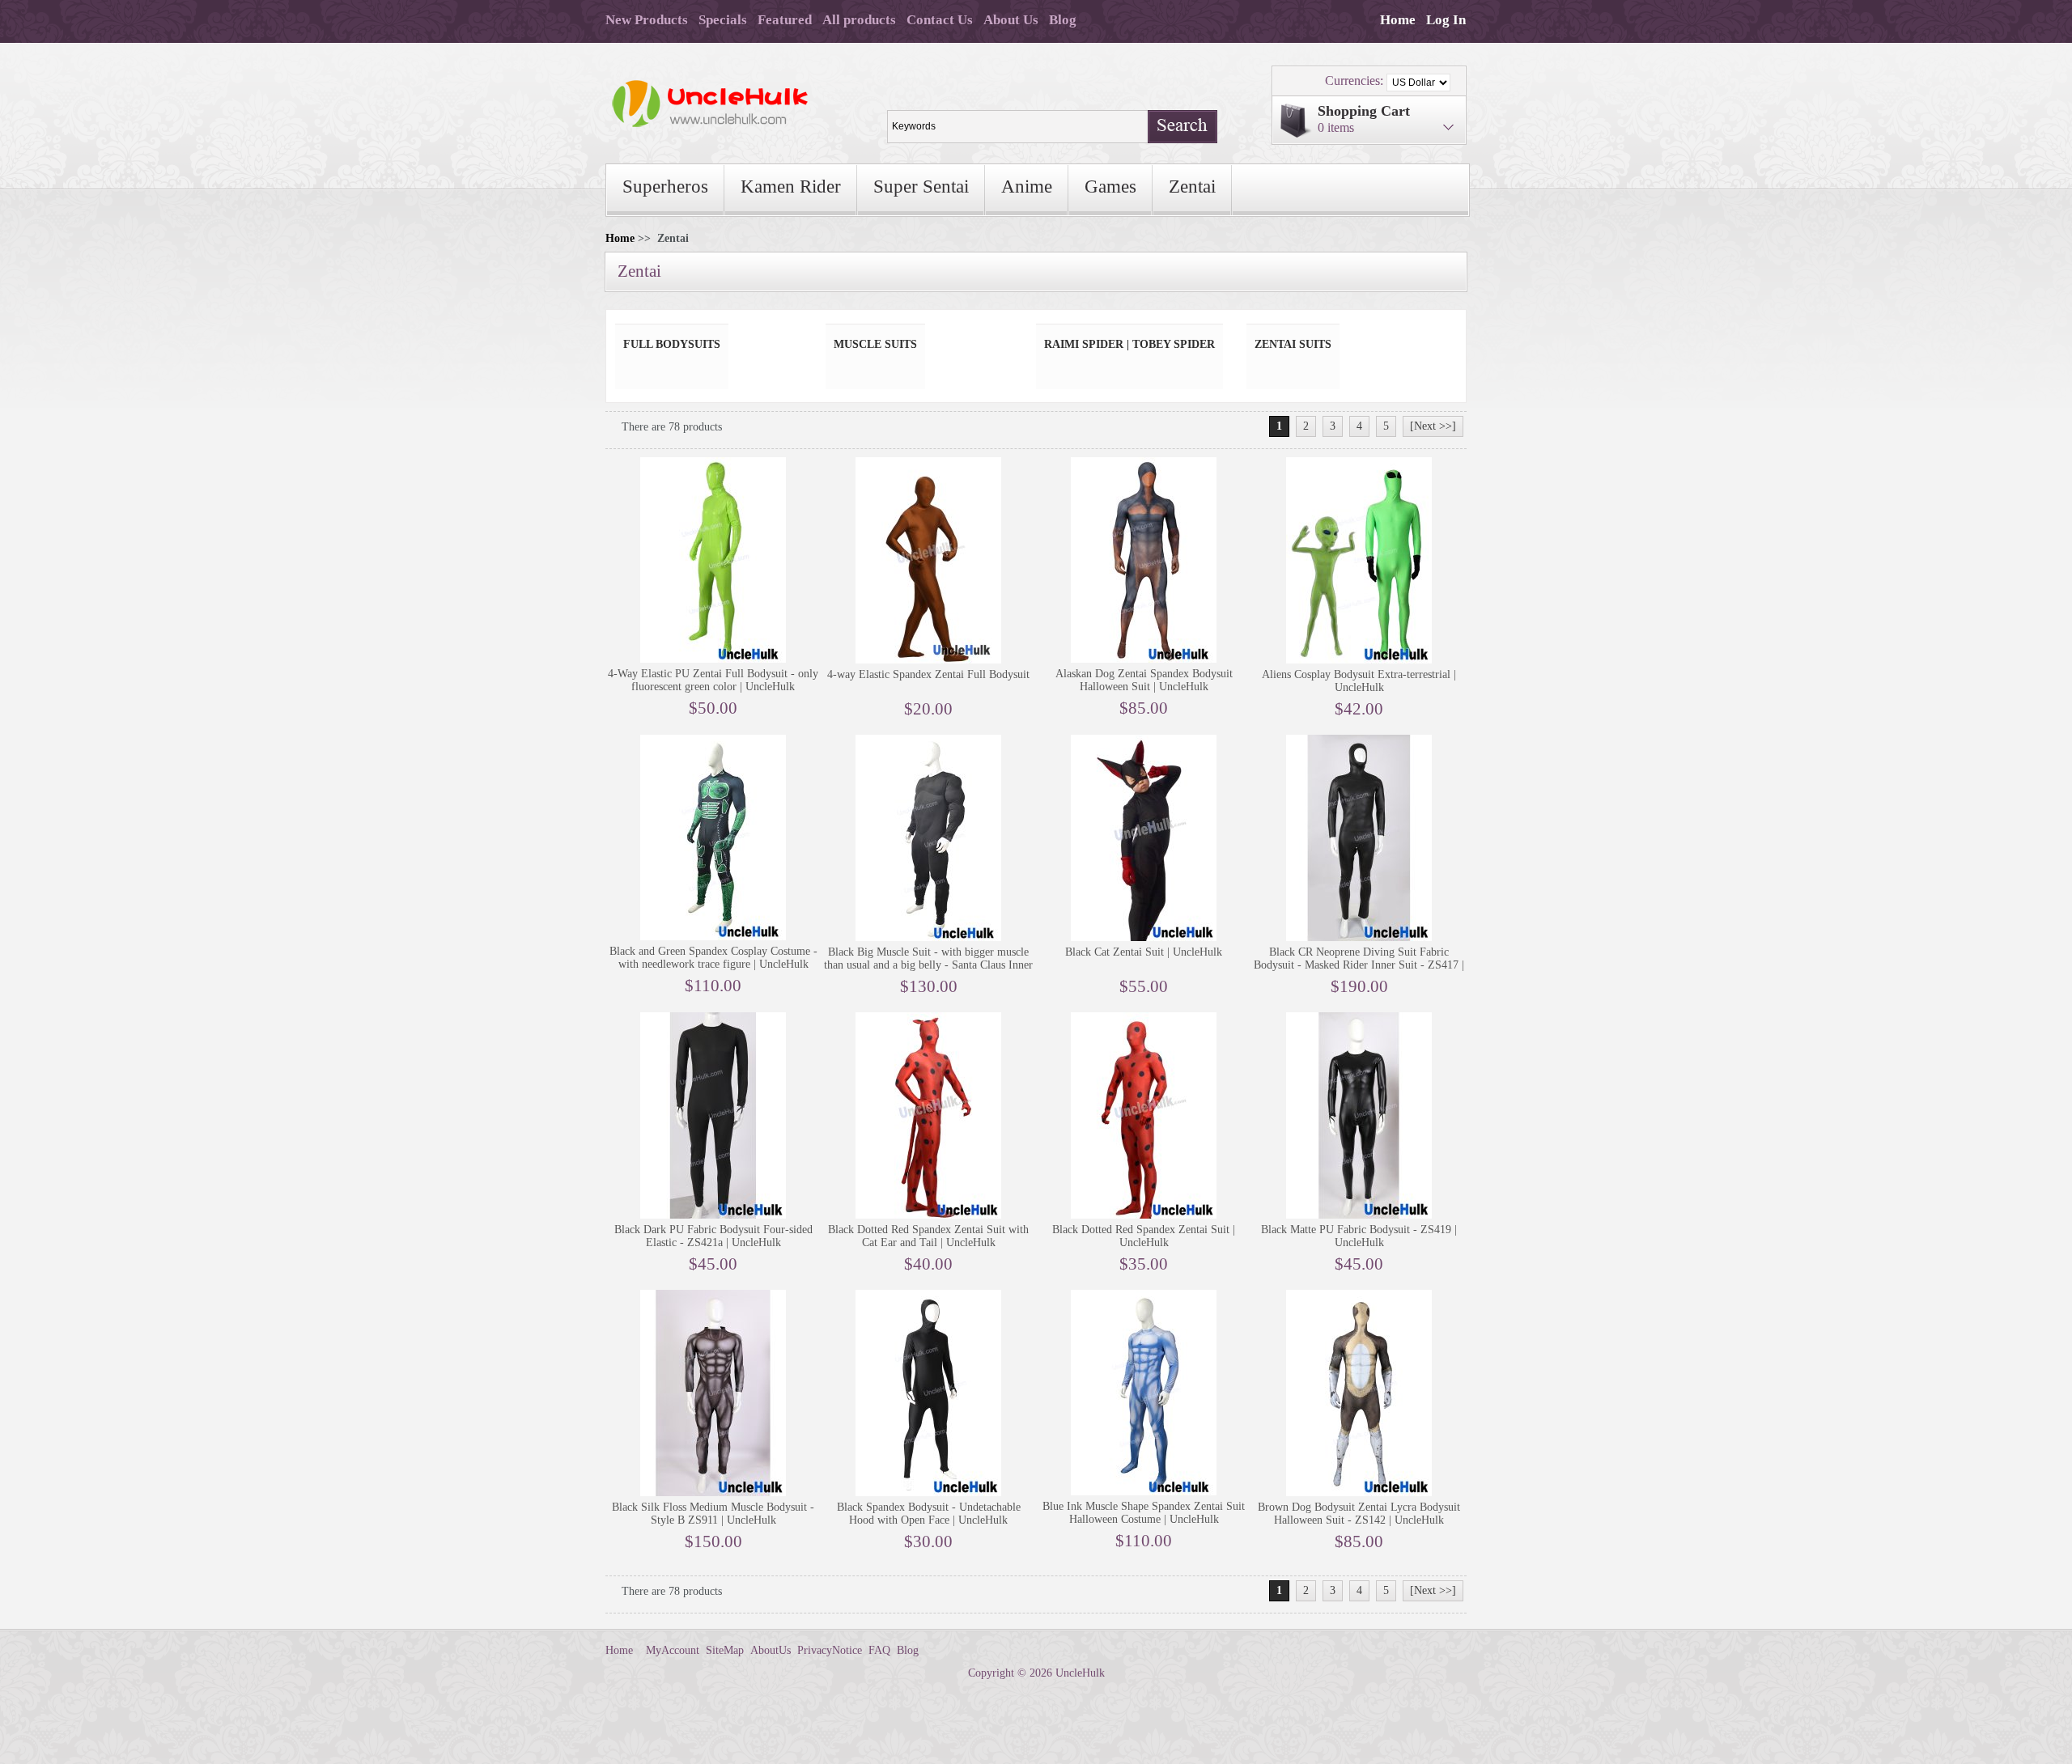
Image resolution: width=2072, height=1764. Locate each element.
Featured (785, 20)
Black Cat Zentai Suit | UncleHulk (1144, 952)
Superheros (665, 187)
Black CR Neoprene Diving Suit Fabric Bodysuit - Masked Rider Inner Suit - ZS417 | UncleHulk (1359, 965)
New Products (647, 20)
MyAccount (673, 1650)
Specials (723, 20)
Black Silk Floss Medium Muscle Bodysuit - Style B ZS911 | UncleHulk (713, 1514)
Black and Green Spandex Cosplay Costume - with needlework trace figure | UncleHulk (713, 958)
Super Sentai (921, 187)
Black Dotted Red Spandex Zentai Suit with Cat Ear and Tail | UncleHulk (928, 1236)
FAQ (879, 1650)
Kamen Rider (791, 187)
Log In (1446, 20)
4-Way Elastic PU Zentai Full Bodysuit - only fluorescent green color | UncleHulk (713, 680)
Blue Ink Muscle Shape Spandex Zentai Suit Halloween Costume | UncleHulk (1144, 1513)
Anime (1027, 187)
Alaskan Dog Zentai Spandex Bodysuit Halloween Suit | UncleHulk (1144, 680)
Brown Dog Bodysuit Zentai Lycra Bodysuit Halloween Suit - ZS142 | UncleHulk (1359, 1514)
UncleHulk (1080, 1673)
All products (859, 20)
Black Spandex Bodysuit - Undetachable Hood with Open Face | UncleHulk (929, 1514)
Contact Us (940, 20)
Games (1110, 187)
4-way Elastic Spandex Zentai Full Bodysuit (928, 674)
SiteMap (725, 1650)
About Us (1011, 20)
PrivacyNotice (830, 1650)
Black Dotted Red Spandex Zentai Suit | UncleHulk (1144, 1236)
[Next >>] (1433, 426)
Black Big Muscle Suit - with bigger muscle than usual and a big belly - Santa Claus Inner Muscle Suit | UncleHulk (928, 965)
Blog (1063, 20)
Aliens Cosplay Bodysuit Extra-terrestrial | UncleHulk (1359, 681)
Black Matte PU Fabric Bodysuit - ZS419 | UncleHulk (1359, 1236)
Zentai (1192, 187)
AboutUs (771, 1650)
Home (1398, 20)
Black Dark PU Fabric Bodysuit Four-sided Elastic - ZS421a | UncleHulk (713, 1236)
